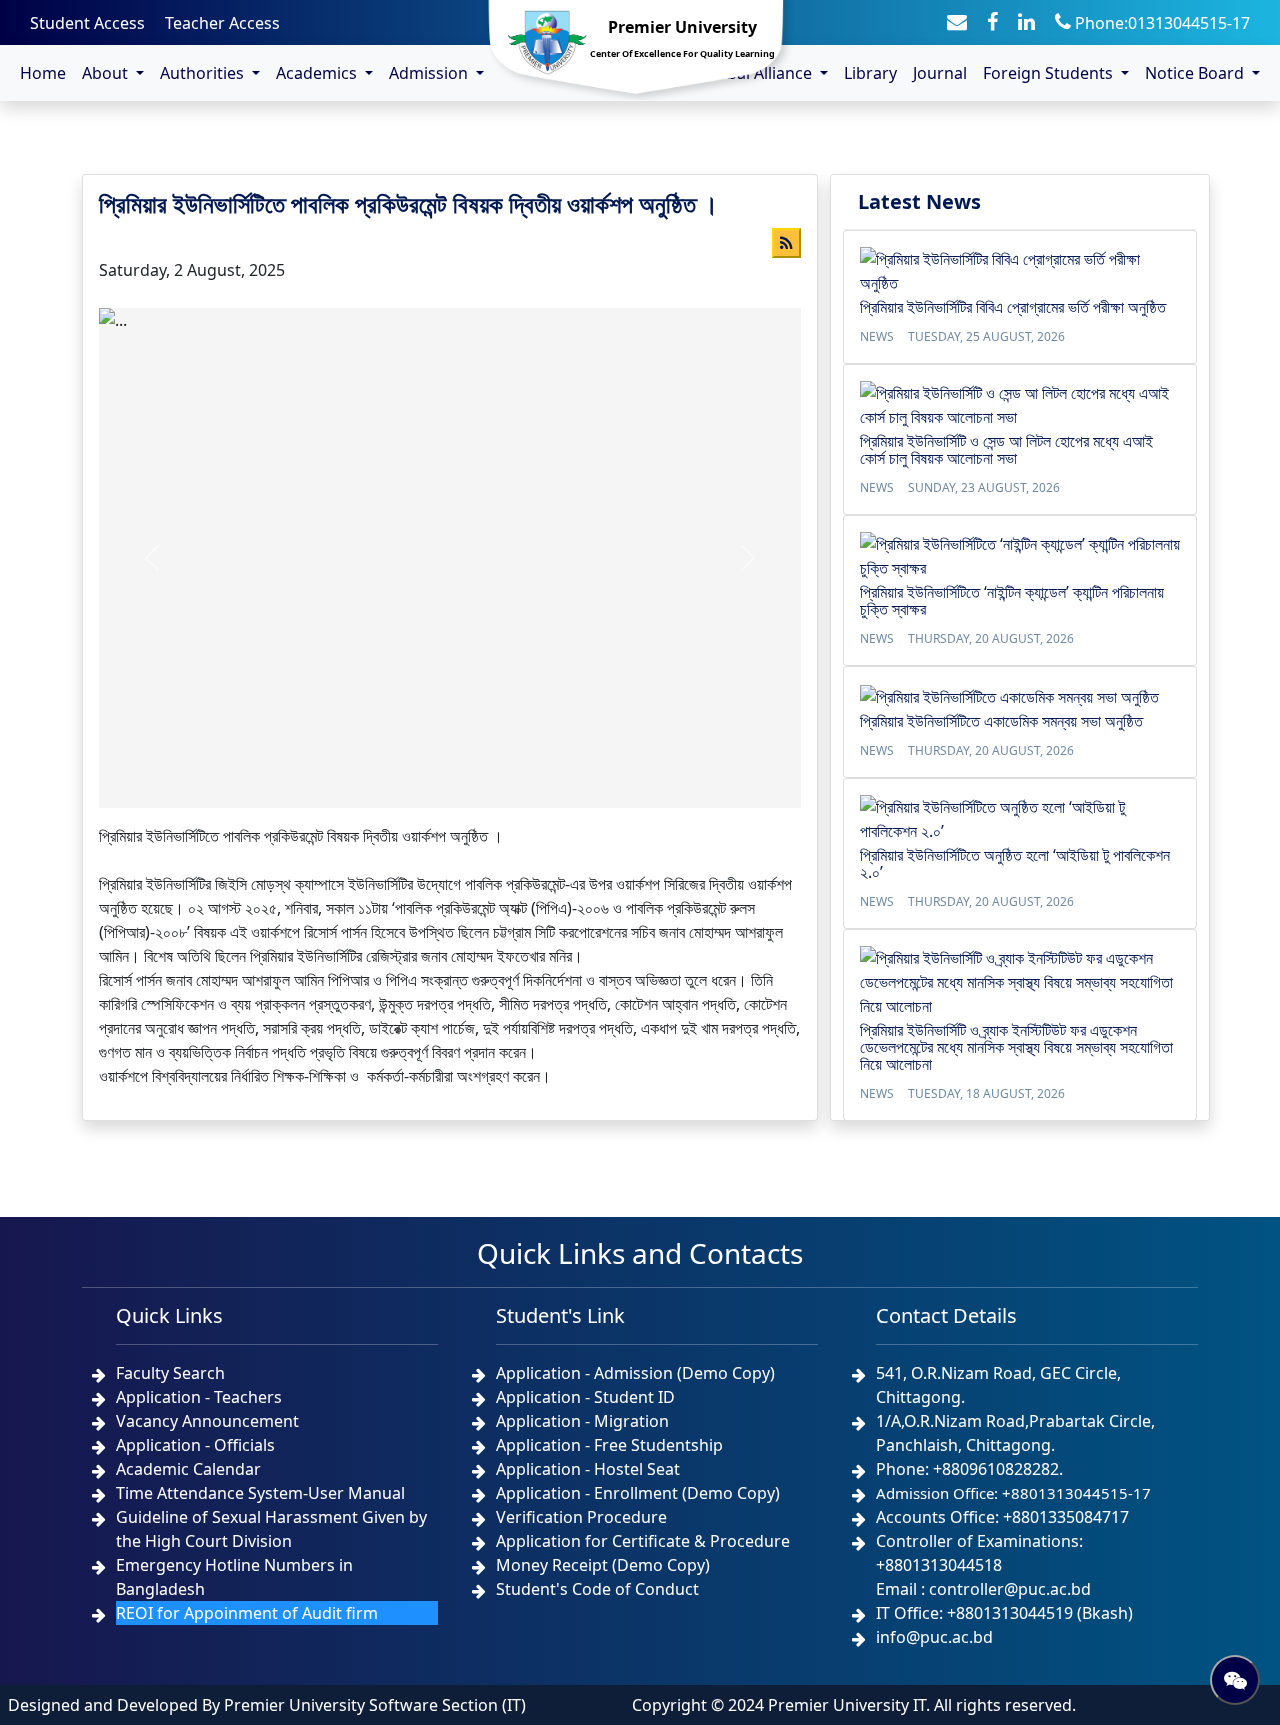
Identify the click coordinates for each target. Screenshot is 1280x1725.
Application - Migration (582, 1421)
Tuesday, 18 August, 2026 (986, 1093)
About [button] (107, 73)
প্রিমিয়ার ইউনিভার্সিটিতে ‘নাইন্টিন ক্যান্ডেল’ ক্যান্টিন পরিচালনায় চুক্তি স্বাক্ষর (1012, 600)
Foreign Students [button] (1050, 73)
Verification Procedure (581, 1517)
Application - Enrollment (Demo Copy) (638, 1493)
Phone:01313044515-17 (1160, 23)
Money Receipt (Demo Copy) (603, 1565)
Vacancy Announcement (207, 1421)
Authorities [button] (204, 73)
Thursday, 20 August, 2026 (991, 638)
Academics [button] (318, 73)
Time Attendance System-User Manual (260, 1493)
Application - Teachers (199, 1397)
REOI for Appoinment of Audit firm (247, 1613)
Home (43, 73)
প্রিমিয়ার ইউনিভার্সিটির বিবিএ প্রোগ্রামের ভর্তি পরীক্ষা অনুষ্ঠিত (1013, 307)
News (877, 336)
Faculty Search (170, 1373)
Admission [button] (430, 73)
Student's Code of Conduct (597, 1589)
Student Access (87, 23)
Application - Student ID (585, 1397)
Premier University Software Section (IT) (375, 1705)
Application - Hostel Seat (588, 1469)
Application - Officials (195, 1445)
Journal (940, 73)
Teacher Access (222, 23)
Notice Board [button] (1196, 73)
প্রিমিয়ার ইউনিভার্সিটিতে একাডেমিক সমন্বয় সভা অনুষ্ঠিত (1001, 721)
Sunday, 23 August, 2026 (984, 487)
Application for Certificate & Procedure (643, 1541)
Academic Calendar (188, 1469)
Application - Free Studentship (609, 1445)
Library (870, 73)
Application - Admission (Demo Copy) (635, 1373)
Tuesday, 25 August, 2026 (986, 336)
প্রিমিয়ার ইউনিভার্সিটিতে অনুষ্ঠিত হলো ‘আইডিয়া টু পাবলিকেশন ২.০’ (1015, 863)
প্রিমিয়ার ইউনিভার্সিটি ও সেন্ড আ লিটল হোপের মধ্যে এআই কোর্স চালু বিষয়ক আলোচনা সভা (1006, 449)
